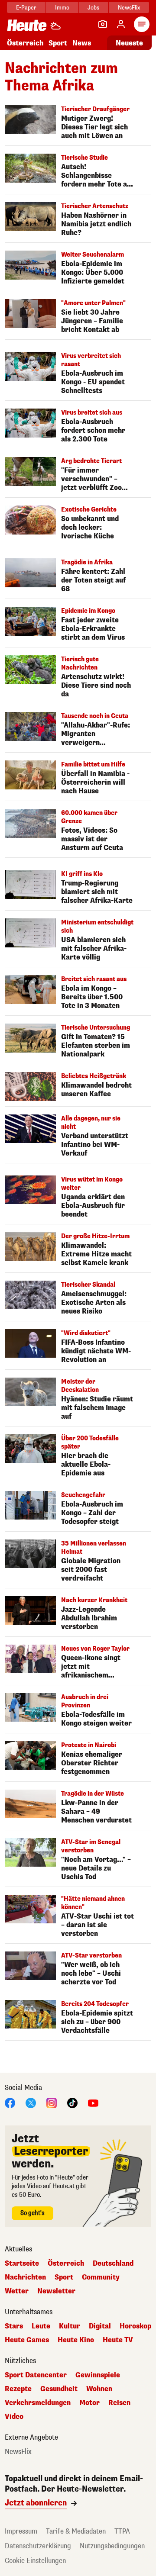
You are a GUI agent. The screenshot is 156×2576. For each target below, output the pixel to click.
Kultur (70, 2326)
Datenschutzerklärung (38, 2546)
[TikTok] (72, 2102)
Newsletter (56, 2291)
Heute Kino (76, 2340)
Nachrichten (25, 2277)
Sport (58, 43)
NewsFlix (129, 8)
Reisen (119, 2403)
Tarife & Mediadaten (76, 2531)
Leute (41, 2326)
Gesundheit (59, 2389)
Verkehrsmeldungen (38, 2403)
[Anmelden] (121, 24)
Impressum (21, 2531)
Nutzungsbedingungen (112, 2546)
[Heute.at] (27, 25)
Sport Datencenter (36, 2375)
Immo (62, 8)
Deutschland (113, 2264)
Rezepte (18, 2389)
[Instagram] (52, 2102)
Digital (100, 2326)
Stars (14, 2326)
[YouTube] (93, 2102)
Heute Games (27, 2340)
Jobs (93, 8)
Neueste (129, 43)
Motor (89, 2403)
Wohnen (99, 2389)
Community (101, 2277)
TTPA (122, 2531)
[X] (31, 2102)
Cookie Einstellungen (35, 2561)
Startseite (22, 2264)
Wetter (17, 2291)
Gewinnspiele (98, 2375)
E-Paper (26, 8)
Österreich (25, 43)
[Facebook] (10, 2102)
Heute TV (118, 2340)
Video (14, 2417)
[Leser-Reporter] (103, 24)
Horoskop (135, 2326)
